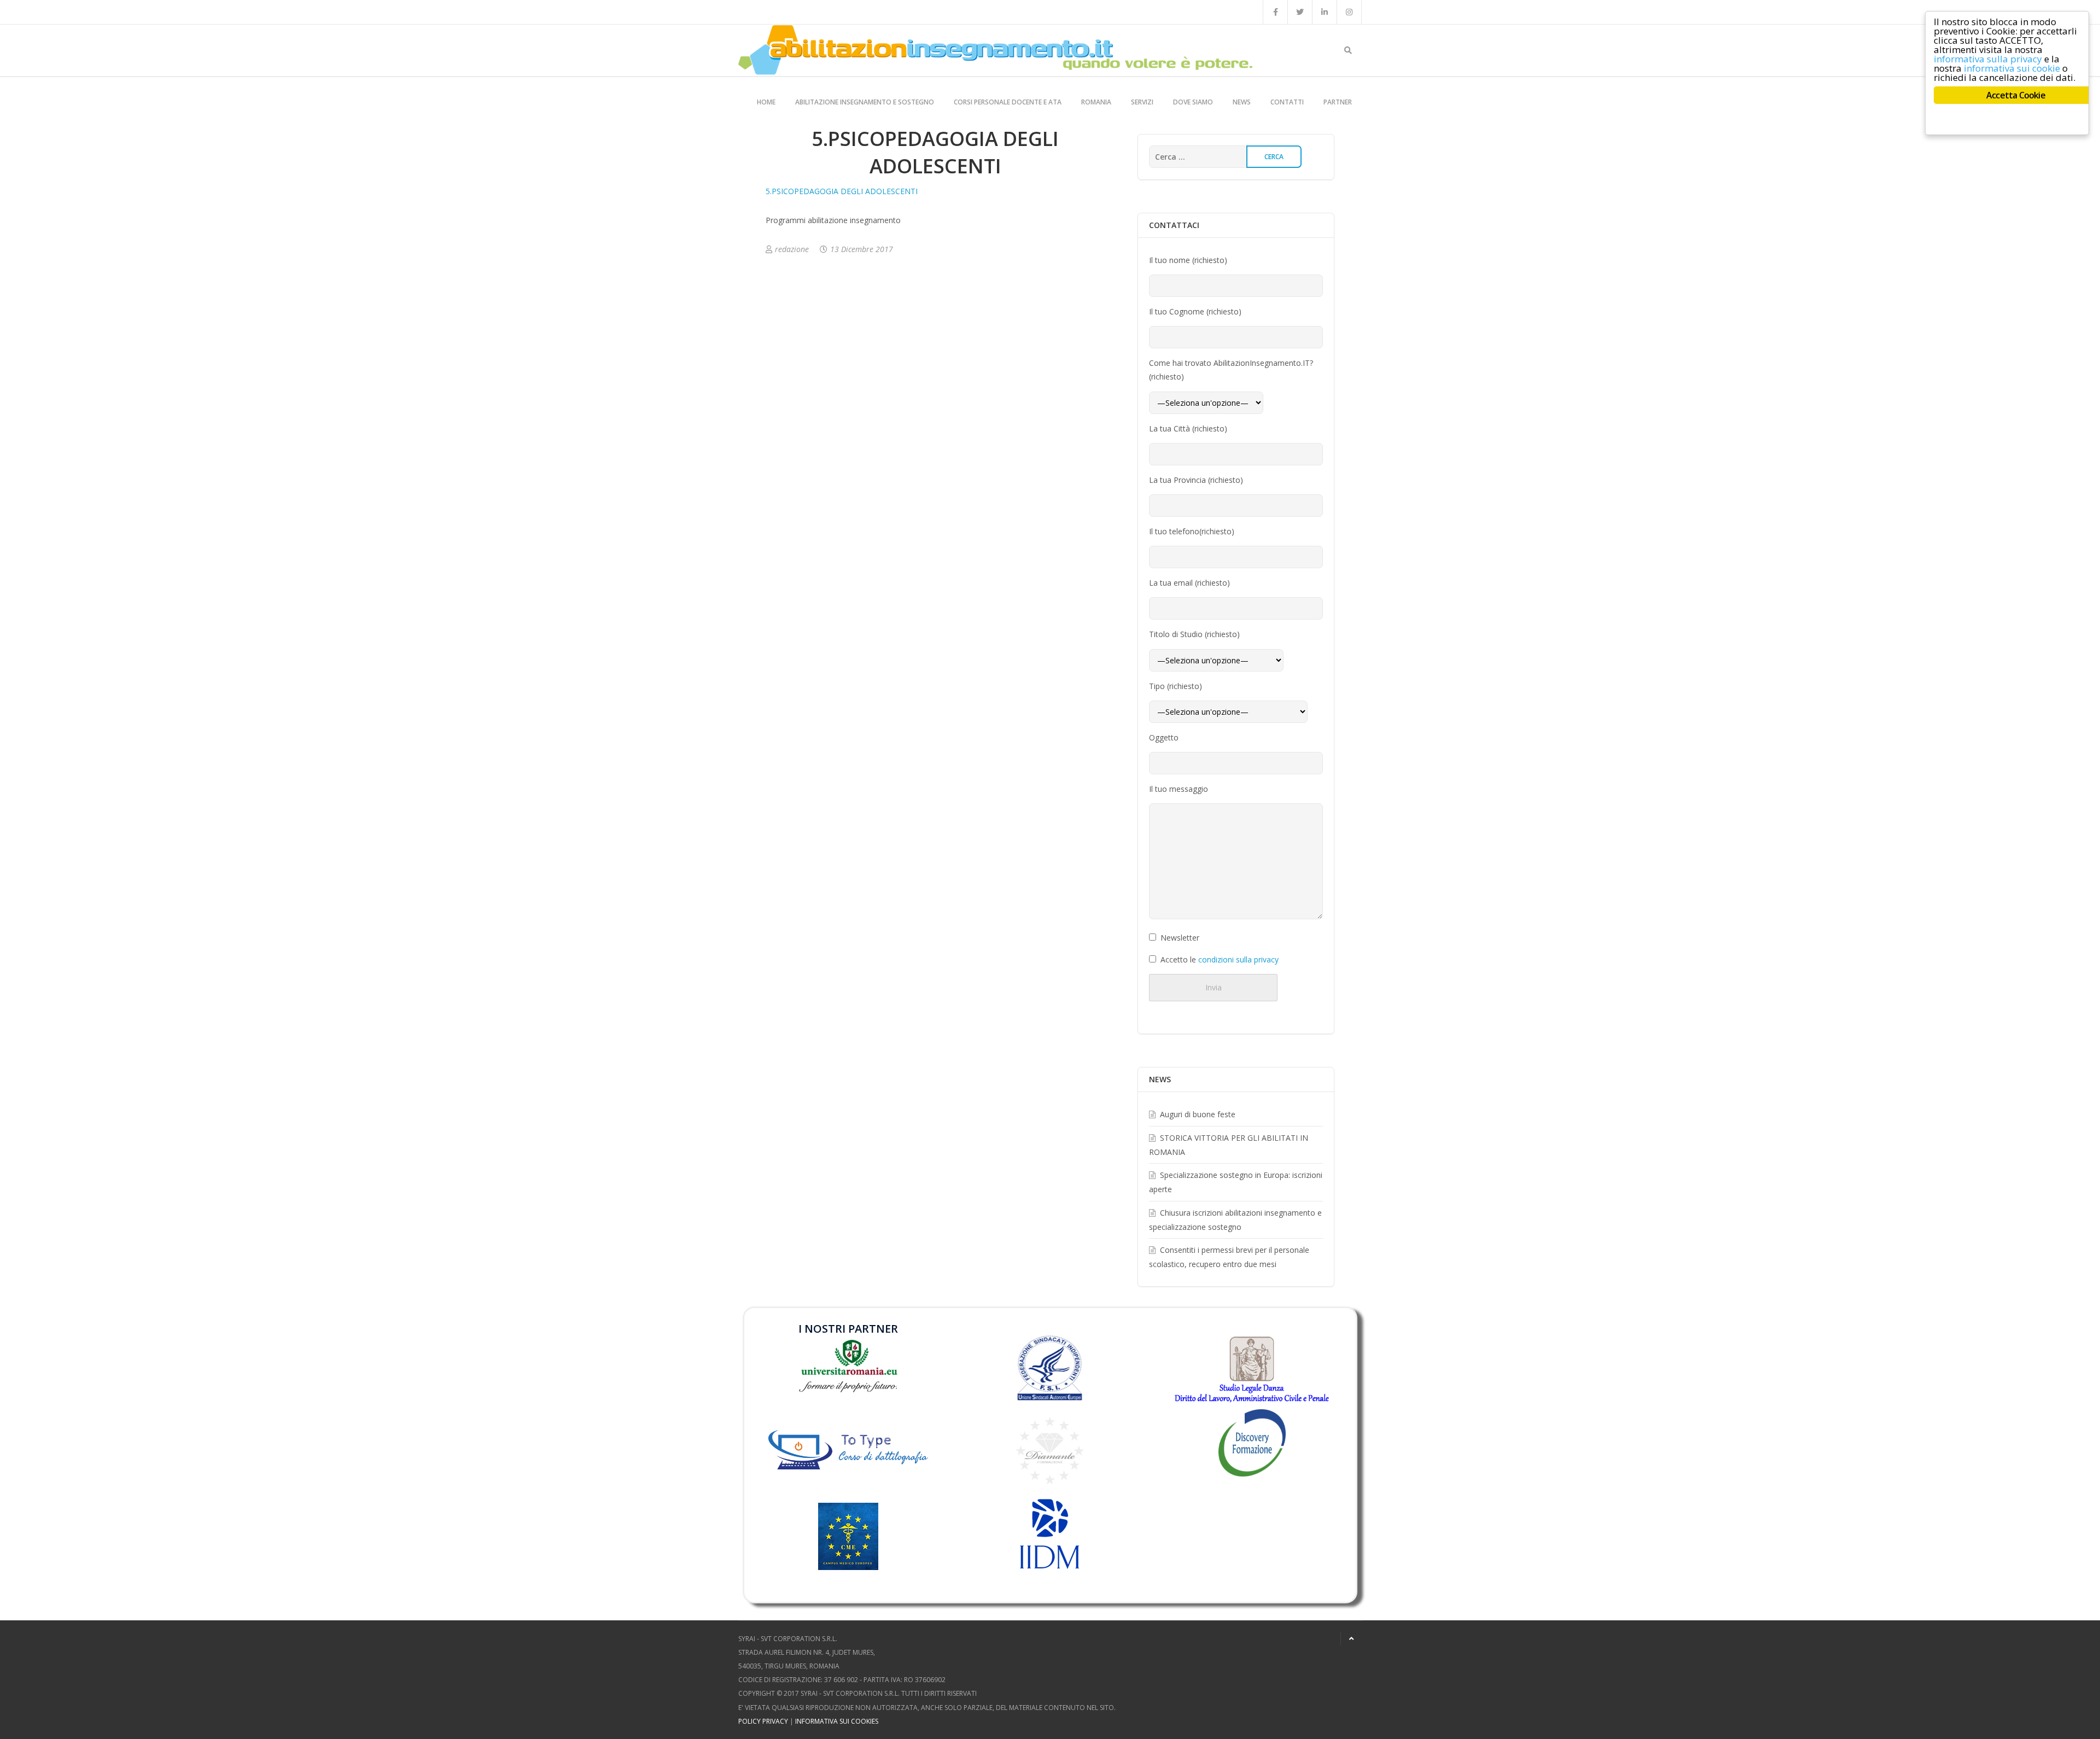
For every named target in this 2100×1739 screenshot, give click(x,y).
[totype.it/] (848, 1447)
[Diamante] (1050, 1450)
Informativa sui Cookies (837, 1721)
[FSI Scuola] (1050, 1368)
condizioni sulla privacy (1238, 959)
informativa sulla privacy (1988, 59)
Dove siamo (1193, 102)
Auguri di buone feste (1198, 1114)
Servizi (1142, 102)
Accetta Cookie (2016, 95)
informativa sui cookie (2012, 68)
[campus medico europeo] (848, 1552)
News (1242, 102)
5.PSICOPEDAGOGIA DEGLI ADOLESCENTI (842, 191)
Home (766, 102)
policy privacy (763, 1721)
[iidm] (1050, 1534)
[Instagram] (1349, 12)
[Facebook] (1275, 12)
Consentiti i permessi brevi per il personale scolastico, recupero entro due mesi (1229, 1257)
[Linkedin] (1325, 12)
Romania (1096, 102)
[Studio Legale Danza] (1252, 1369)
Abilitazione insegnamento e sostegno (865, 102)
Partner (1338, 102)
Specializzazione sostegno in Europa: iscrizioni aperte (1236, 1182)
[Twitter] (1300, 12)
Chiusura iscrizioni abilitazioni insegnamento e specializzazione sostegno (1235, 1220)
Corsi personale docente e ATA (1008, 102)
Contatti (1287, 102)
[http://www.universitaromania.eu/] (848, 1365)
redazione (792, 249)
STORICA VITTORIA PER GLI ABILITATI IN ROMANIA (1229, 1145)
